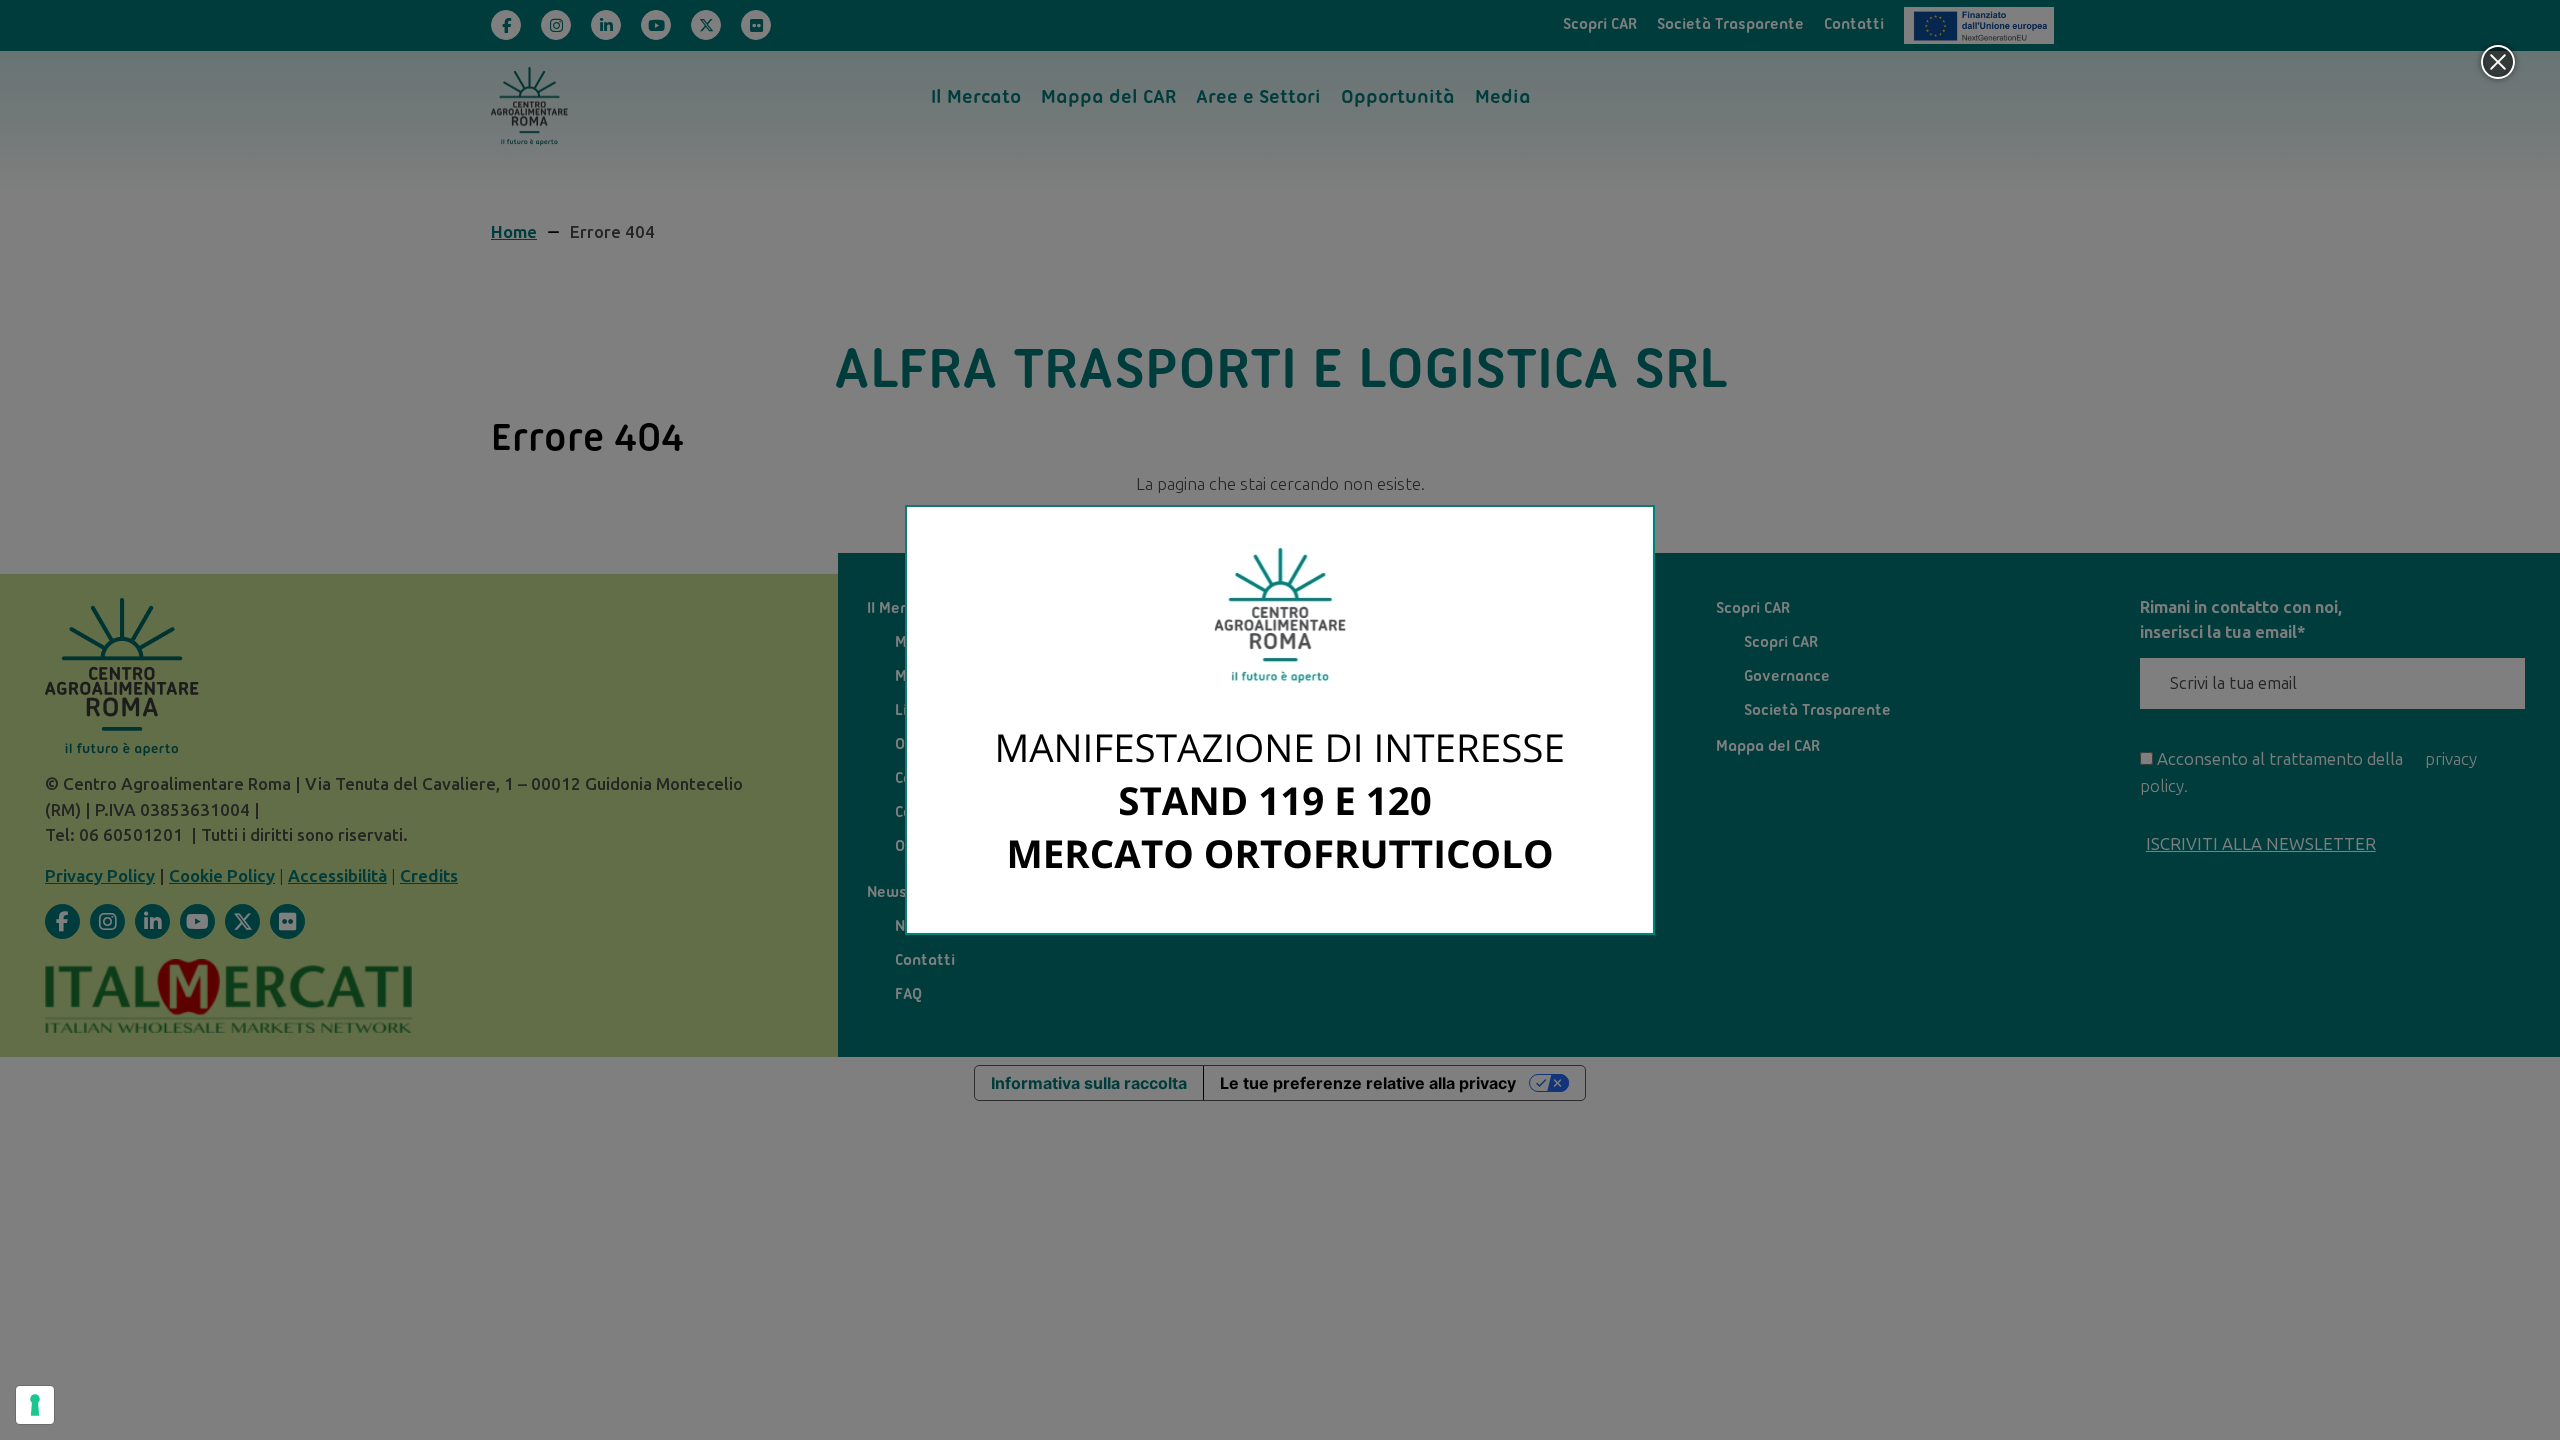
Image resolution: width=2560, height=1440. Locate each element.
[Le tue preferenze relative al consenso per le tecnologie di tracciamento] (35, 1405)
